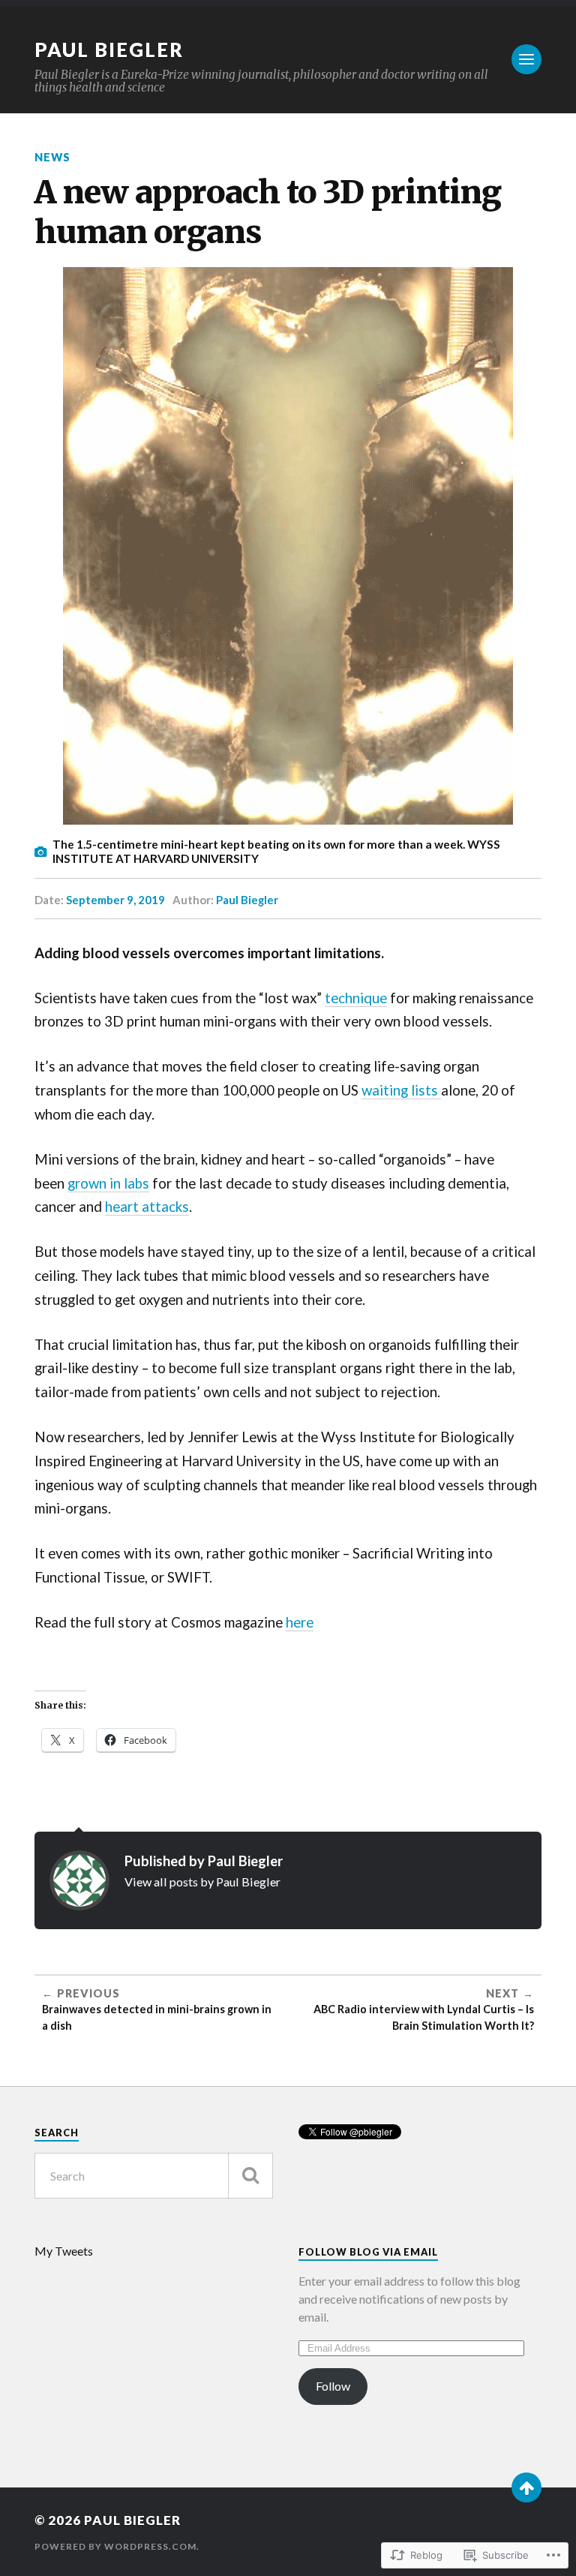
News (52, 157)
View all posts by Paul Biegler (202, 1882)
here (300, 1622)
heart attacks (147, 1207)
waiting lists (401, 1090)
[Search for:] (154, 2176)
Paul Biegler (109, 50)
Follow (333, 2386)
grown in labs (108, 1183)
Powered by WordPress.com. (117, 2546)
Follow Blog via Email (368, 2252)
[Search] (250, 2176)
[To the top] (526, 2487)
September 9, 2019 (115, 900)
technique (356, 998)
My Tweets (64, 2251)
